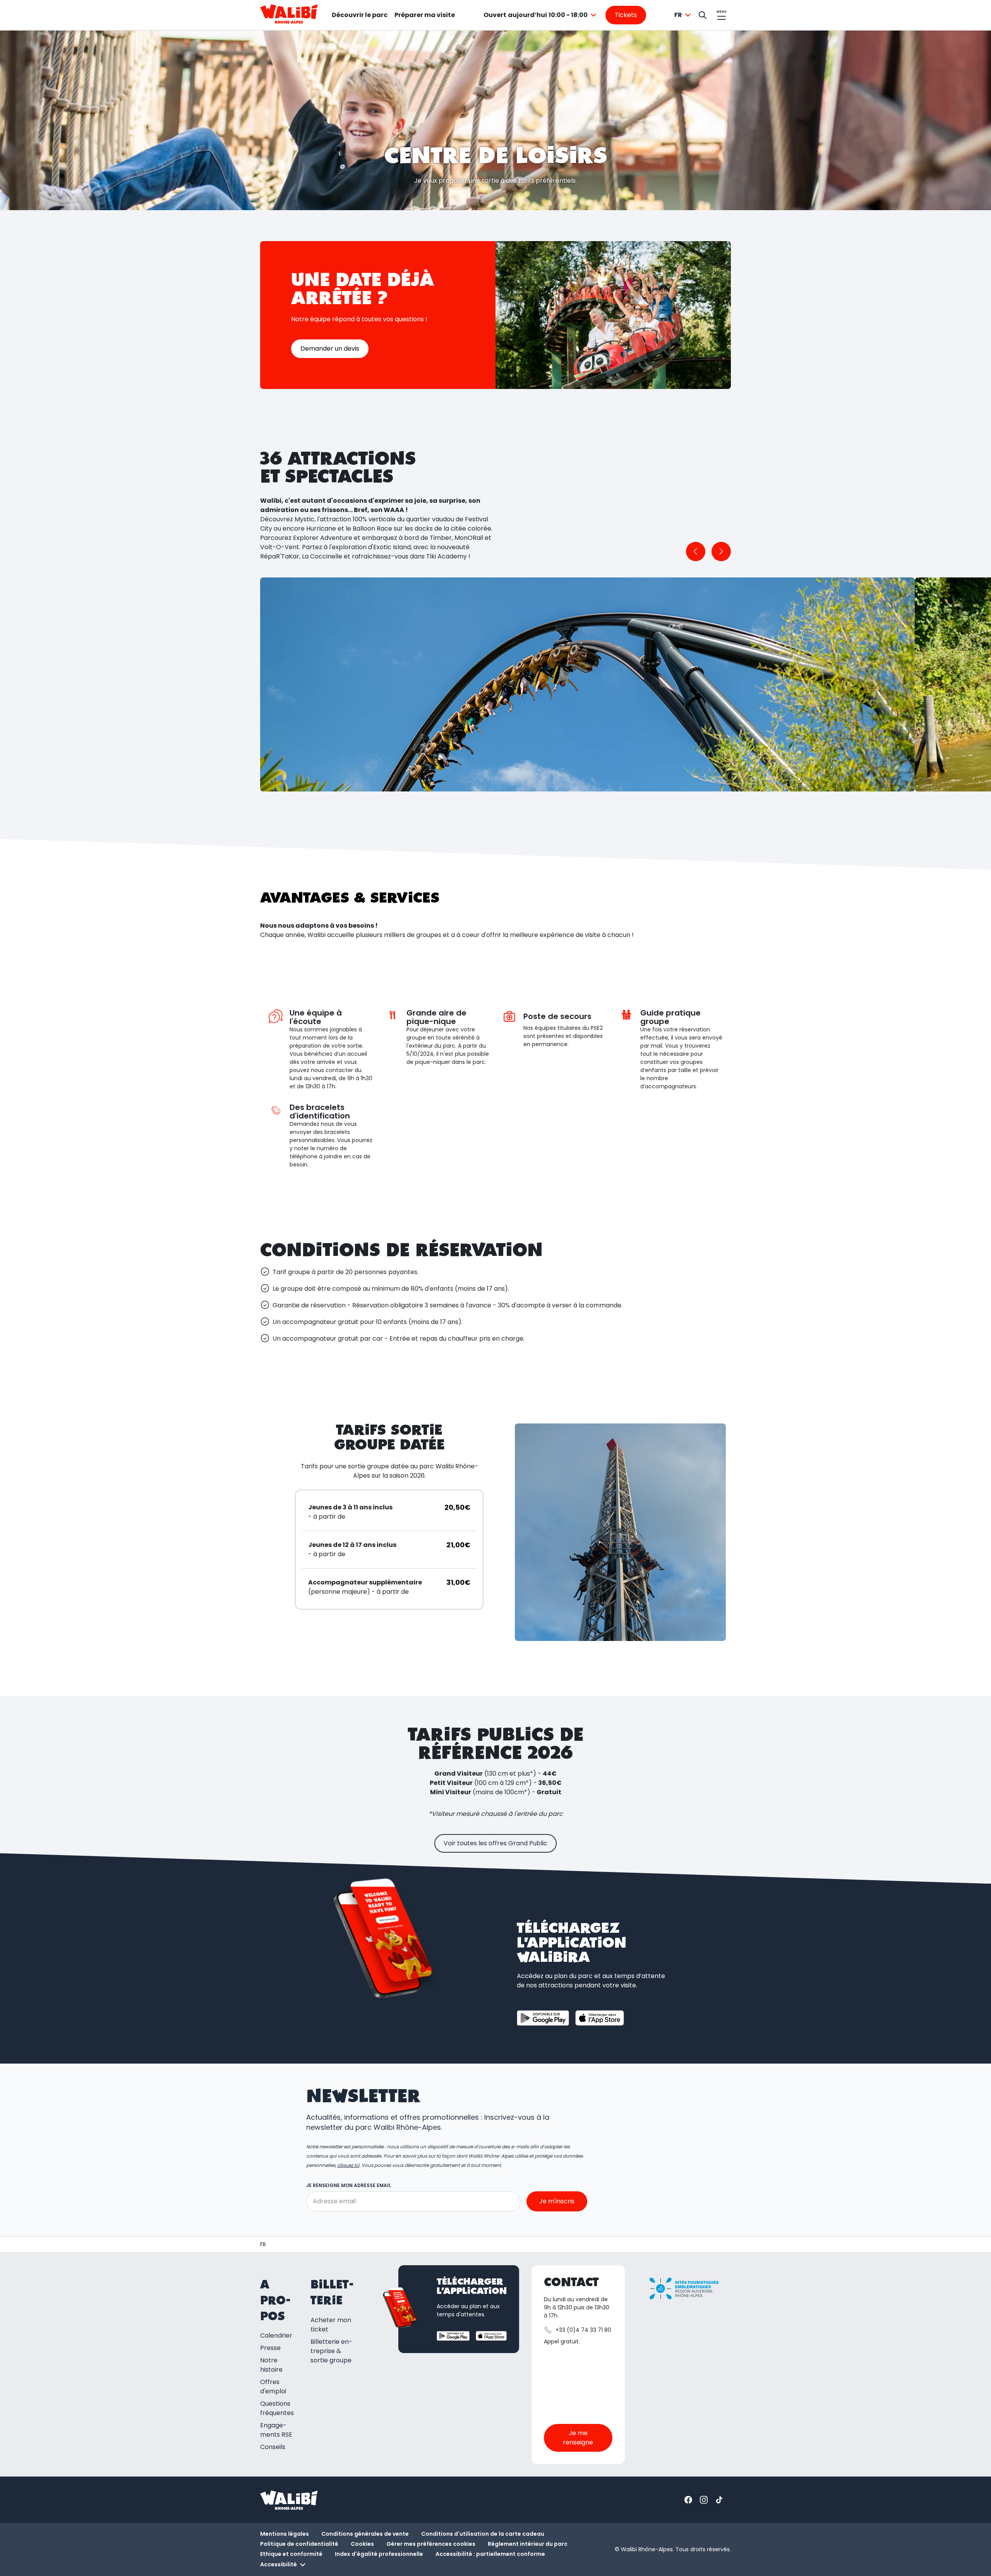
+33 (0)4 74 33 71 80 (583, 2330)
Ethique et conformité (291, 2554)
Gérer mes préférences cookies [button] (431, 2544)
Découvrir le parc (360, 15)
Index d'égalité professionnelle (379, 2554)
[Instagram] (704, 2500)
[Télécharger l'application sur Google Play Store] (543, 2018)
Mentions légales (285, 2534)
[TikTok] (719, 2500)
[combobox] (541, 15)
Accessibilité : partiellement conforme (490, 2554)
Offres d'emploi (273, 2387)
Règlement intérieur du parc (528, 2544)
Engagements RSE (276, 2430)
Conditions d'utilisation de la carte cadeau (483, 2534)
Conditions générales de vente (365, 2534)
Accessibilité (279, 2564)
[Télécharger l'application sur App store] (600, 2018)
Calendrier (276, 2335)
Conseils (273, 2447)
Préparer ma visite (425, 15)
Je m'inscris (557, 2201)
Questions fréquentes (277, 2408)
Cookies (362, 2544)
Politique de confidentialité (299, 2544)
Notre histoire (271, 2365)
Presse (270, 2348)
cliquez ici (348, 2165)
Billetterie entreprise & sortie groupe (331, 2351)
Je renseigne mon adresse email (349, 2185)
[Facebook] (688, 2500)
